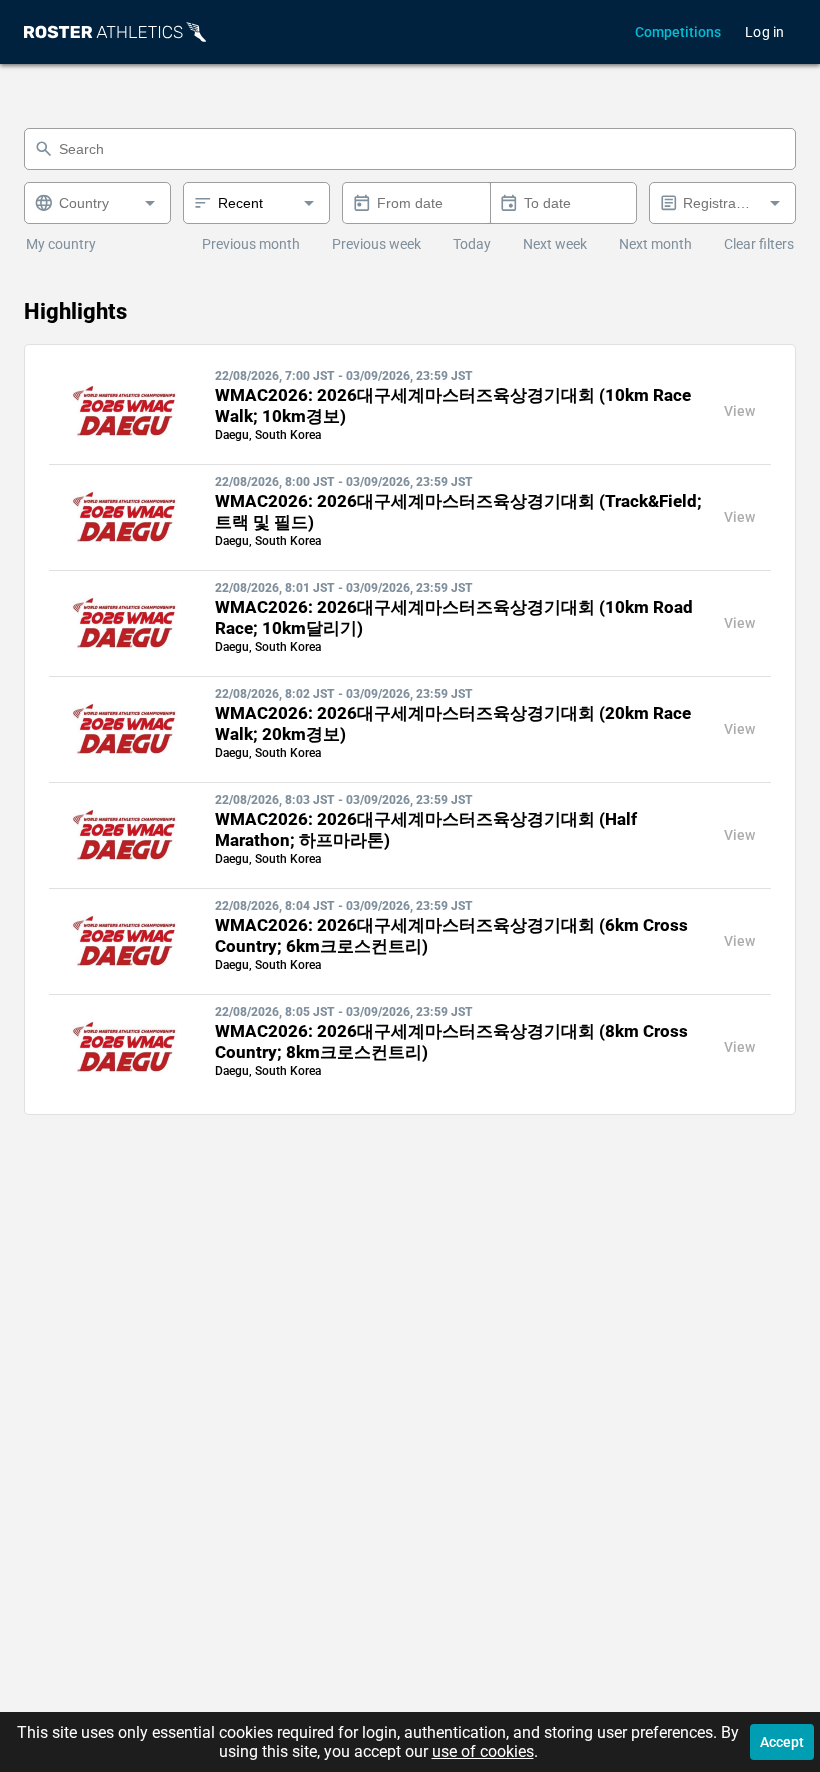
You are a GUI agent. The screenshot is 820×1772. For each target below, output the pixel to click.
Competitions (678, 32)
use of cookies (483, 1751)
